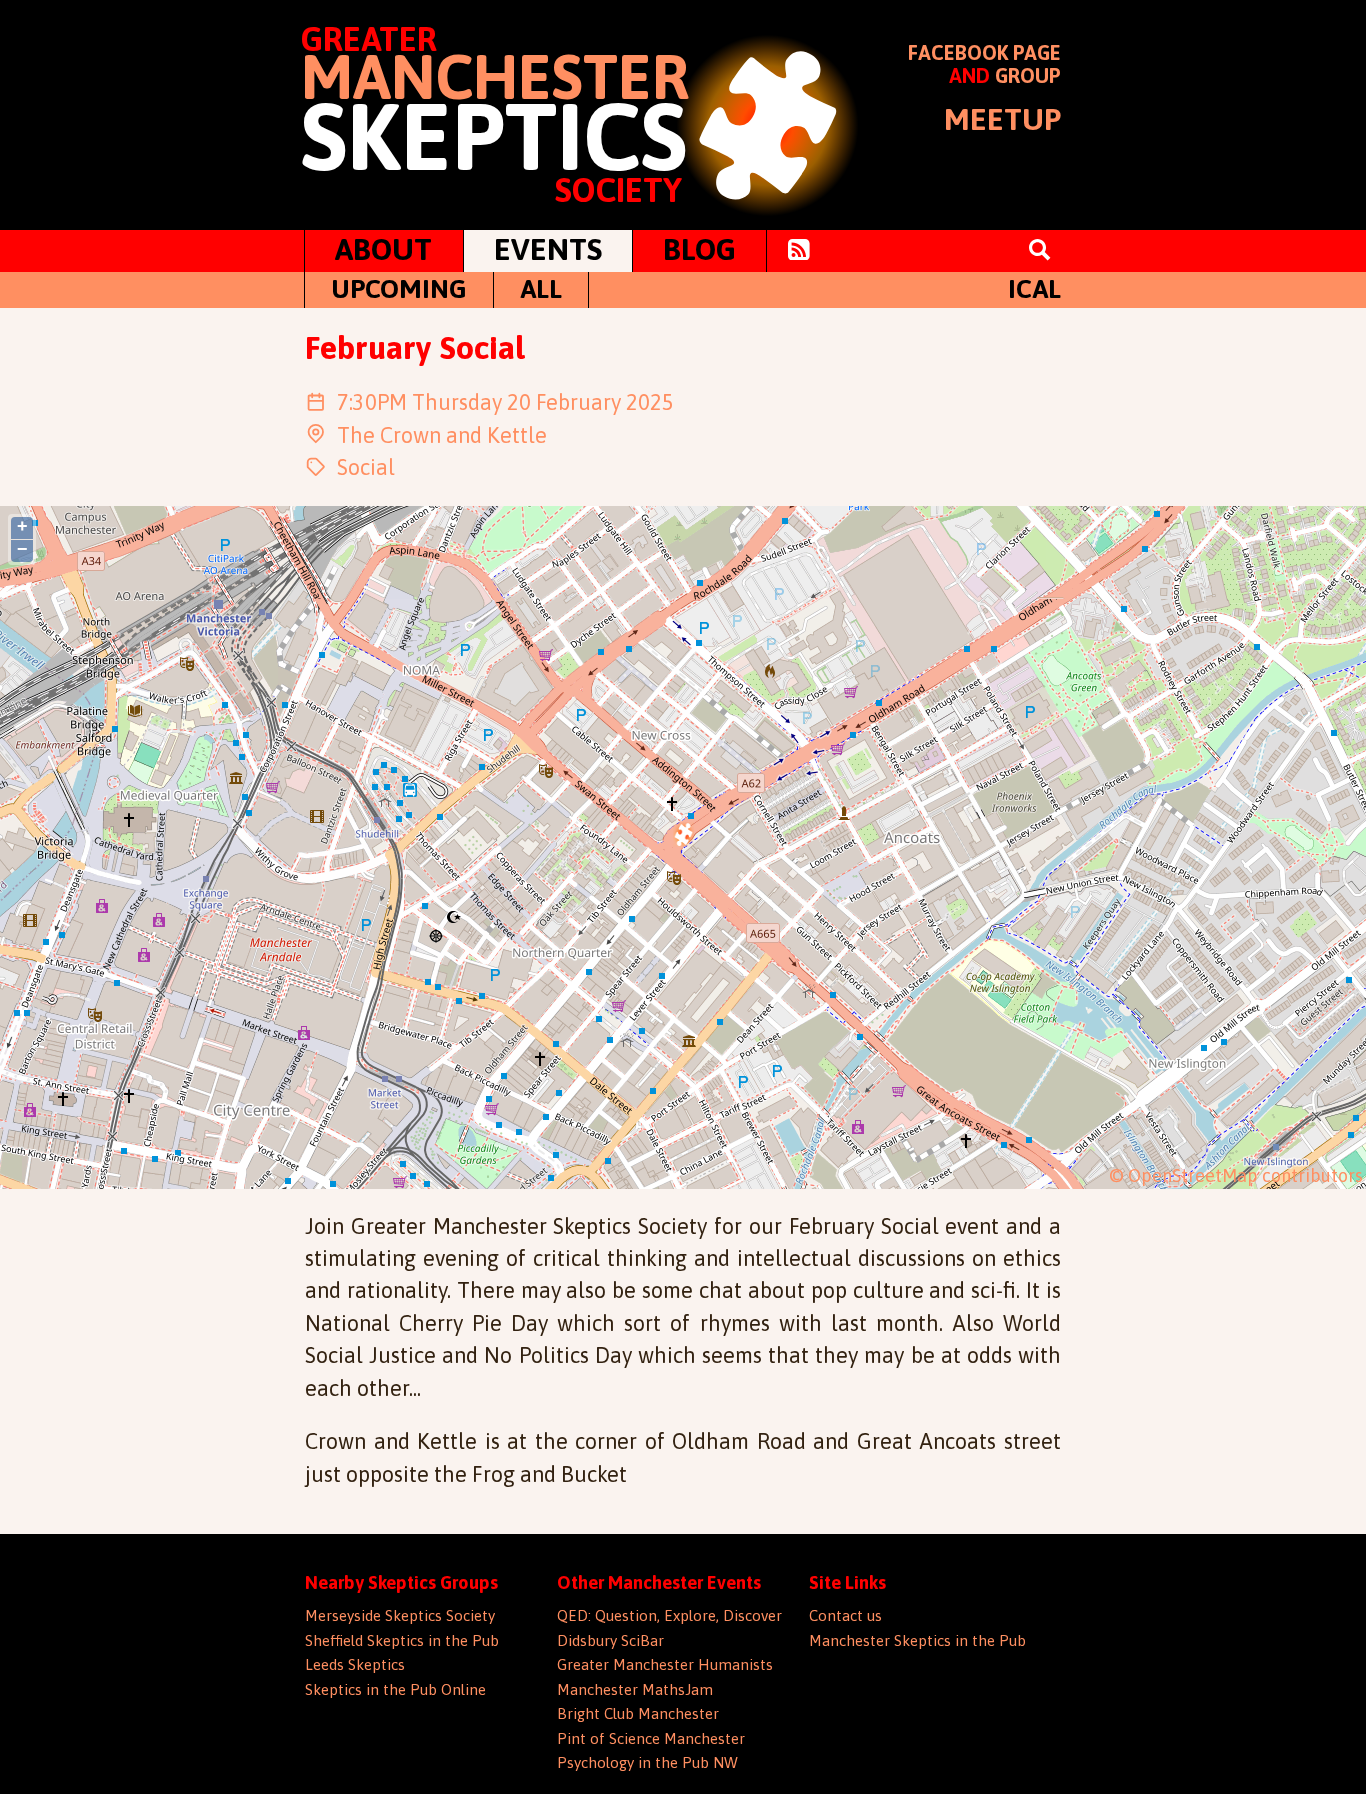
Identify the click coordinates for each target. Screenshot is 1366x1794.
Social (366, 467)
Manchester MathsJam (635, 1689)
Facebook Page (984, 52)
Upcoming (399, 288)
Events (548, 249)
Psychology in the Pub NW (647, 1762)
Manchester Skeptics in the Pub (917, 1640)
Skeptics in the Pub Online (395, 1689)
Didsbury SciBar (610, 1640)
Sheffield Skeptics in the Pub (402, 1640)
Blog (699, 249)
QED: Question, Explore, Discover (669, 1615)
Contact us (845, 1615)
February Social (414, 347)
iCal (1034, 288)
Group (1028, 75)
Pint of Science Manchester (651, 1738)
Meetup (1002, 119)
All (541, 288)
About (383, 249)
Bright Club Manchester (638, 1713)
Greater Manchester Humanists (665, 1664)
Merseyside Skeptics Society (400, 1615)
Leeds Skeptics (355, 1664)
